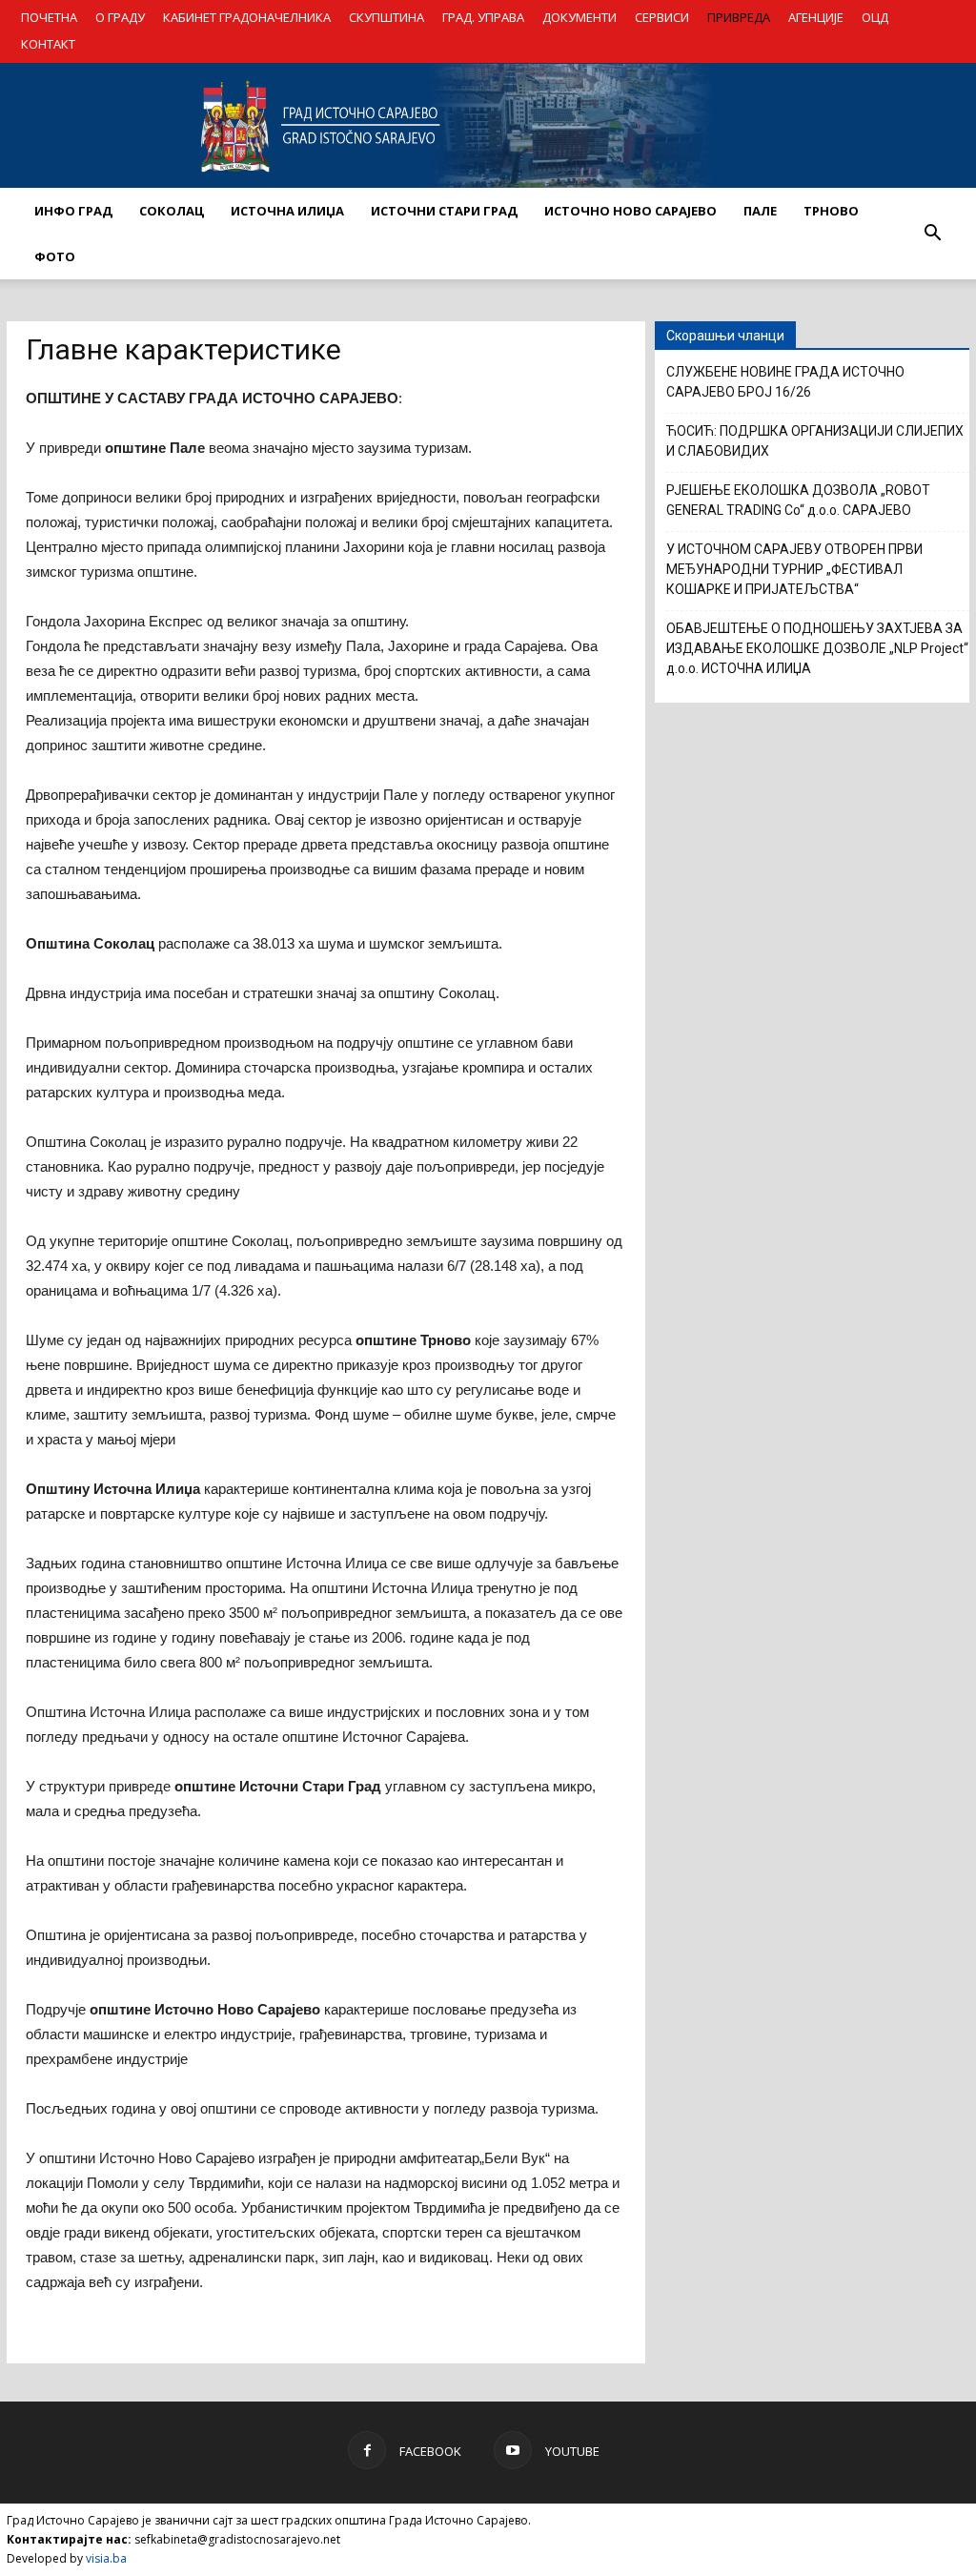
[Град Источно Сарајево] (488, 126)
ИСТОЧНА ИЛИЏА (287, 211)
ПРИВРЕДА (739, 17)
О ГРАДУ (120, 17)
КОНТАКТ (48, 44)
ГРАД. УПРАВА (483, 17)
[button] (932, 234)
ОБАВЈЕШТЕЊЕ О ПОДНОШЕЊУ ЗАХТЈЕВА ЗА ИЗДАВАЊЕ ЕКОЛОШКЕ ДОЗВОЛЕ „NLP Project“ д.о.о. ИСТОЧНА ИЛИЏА (817, 648)
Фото (55, 256)
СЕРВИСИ (662, 17)
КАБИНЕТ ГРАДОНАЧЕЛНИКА (247, 17)
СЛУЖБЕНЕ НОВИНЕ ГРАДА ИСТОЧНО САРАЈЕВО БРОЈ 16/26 (785, 382)
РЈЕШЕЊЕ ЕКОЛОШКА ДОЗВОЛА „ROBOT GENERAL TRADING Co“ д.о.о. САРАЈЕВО (798, 500)
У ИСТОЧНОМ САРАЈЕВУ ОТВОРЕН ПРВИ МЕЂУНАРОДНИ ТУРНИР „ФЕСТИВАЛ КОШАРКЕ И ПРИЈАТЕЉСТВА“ (794, 569)
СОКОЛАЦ (172, 211)
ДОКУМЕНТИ (579, 17)
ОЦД (875, 17)
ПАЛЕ (760, 211)
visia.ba (106, 2558)
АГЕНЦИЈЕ (816, 17)
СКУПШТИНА (386, 17)
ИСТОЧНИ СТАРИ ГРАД (444, 211)
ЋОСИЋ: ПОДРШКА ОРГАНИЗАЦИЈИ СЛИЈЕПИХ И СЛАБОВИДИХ (815, 441)
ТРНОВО (831, 211)
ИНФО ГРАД (73, 211)
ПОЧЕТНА (49, 17)
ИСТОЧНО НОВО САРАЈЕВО (630, 211)
